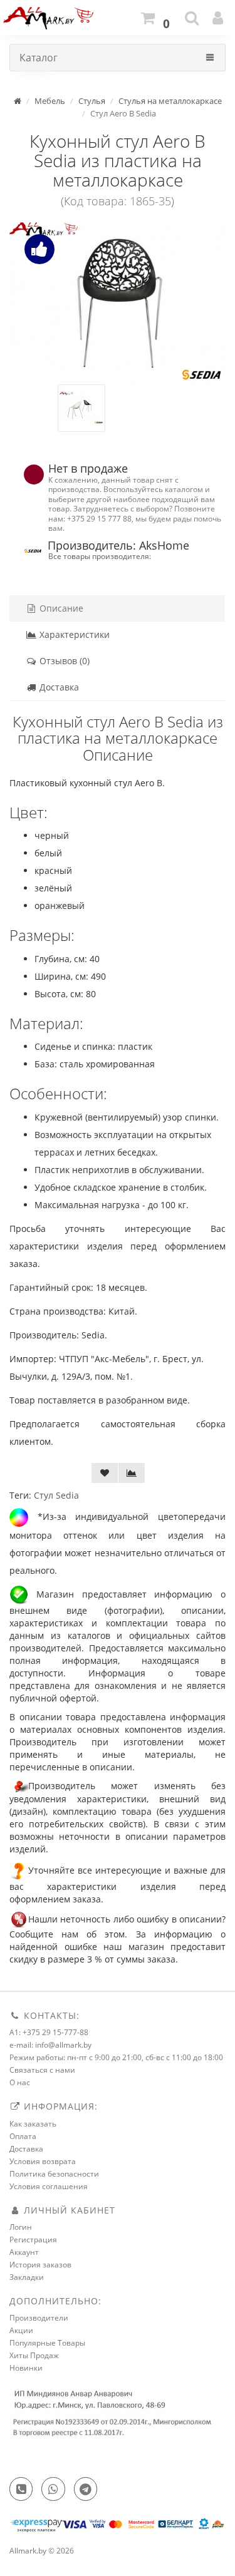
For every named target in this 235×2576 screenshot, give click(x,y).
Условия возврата (43, 2161)
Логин (21, 2227)
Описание (60, 608)
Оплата (23, 2136)
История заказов (40, 2265)
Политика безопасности (54, 2174)
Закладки (27, 2277)
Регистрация (33, 2240)
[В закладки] (105, 1473)
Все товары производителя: (100, 556)
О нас (20, 2082)
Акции (21, 2330)
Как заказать (33, 2124)
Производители (39, 2318)
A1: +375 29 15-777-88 (49, 2032)
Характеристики (73, 634)
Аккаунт (24, 2252)
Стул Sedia (56, 1495)
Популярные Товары (47, 2343)
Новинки (26, 2368)
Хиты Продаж (34, 2355)
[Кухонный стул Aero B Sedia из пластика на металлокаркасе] (118, 303)
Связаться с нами (42, 2070)
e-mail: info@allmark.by (50, 2045)
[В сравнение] (132, 1473)
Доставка (58, 687)
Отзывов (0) (63, 661)
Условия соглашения (49, 2186)
